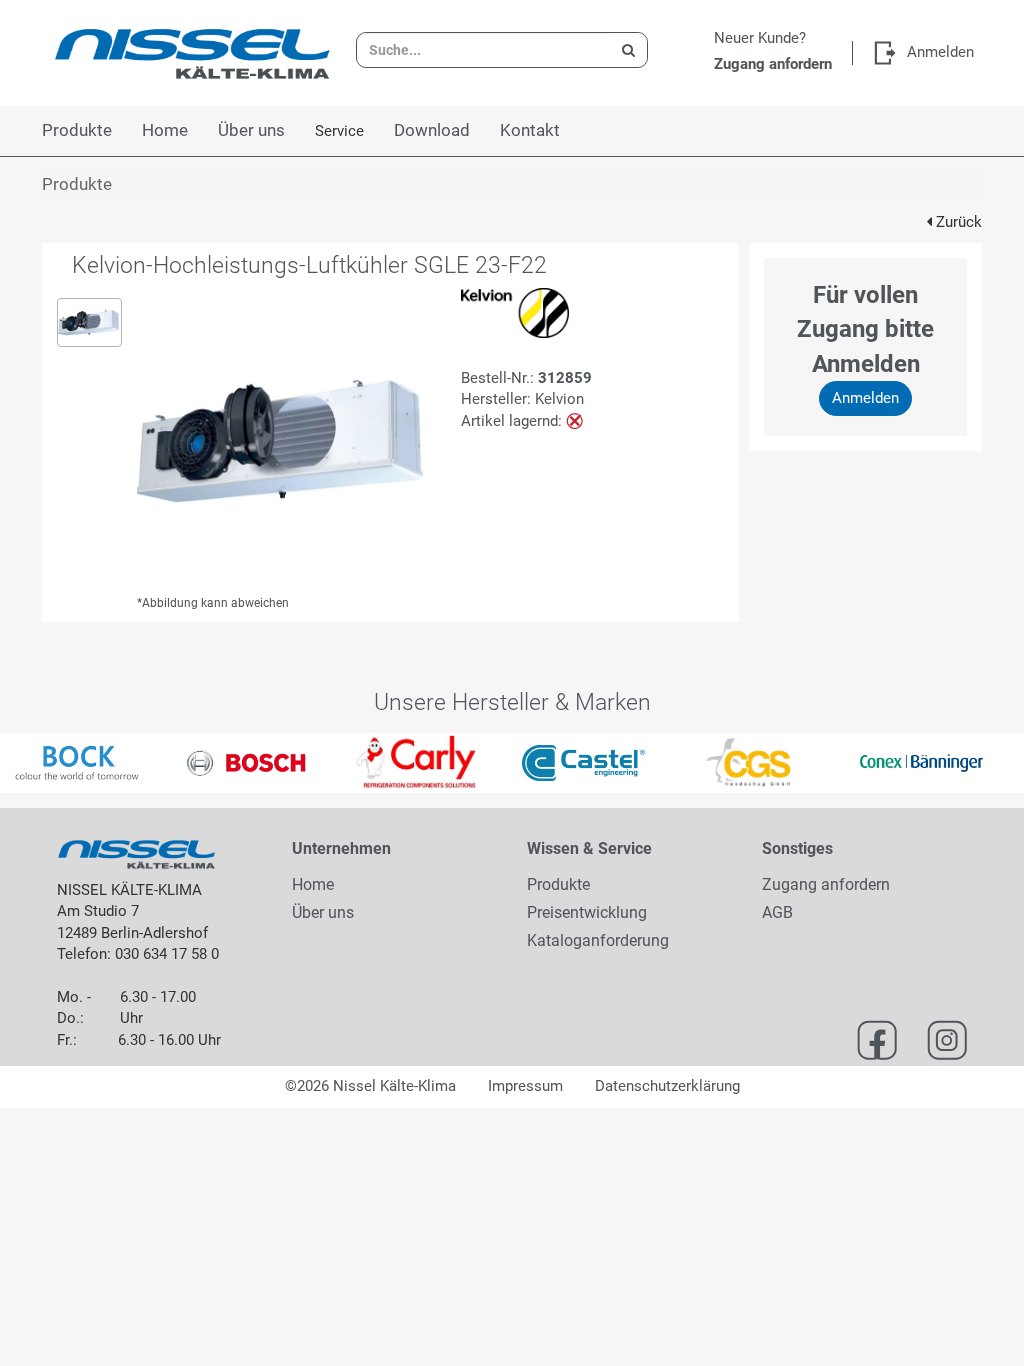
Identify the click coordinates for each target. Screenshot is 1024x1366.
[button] (25, 763)
